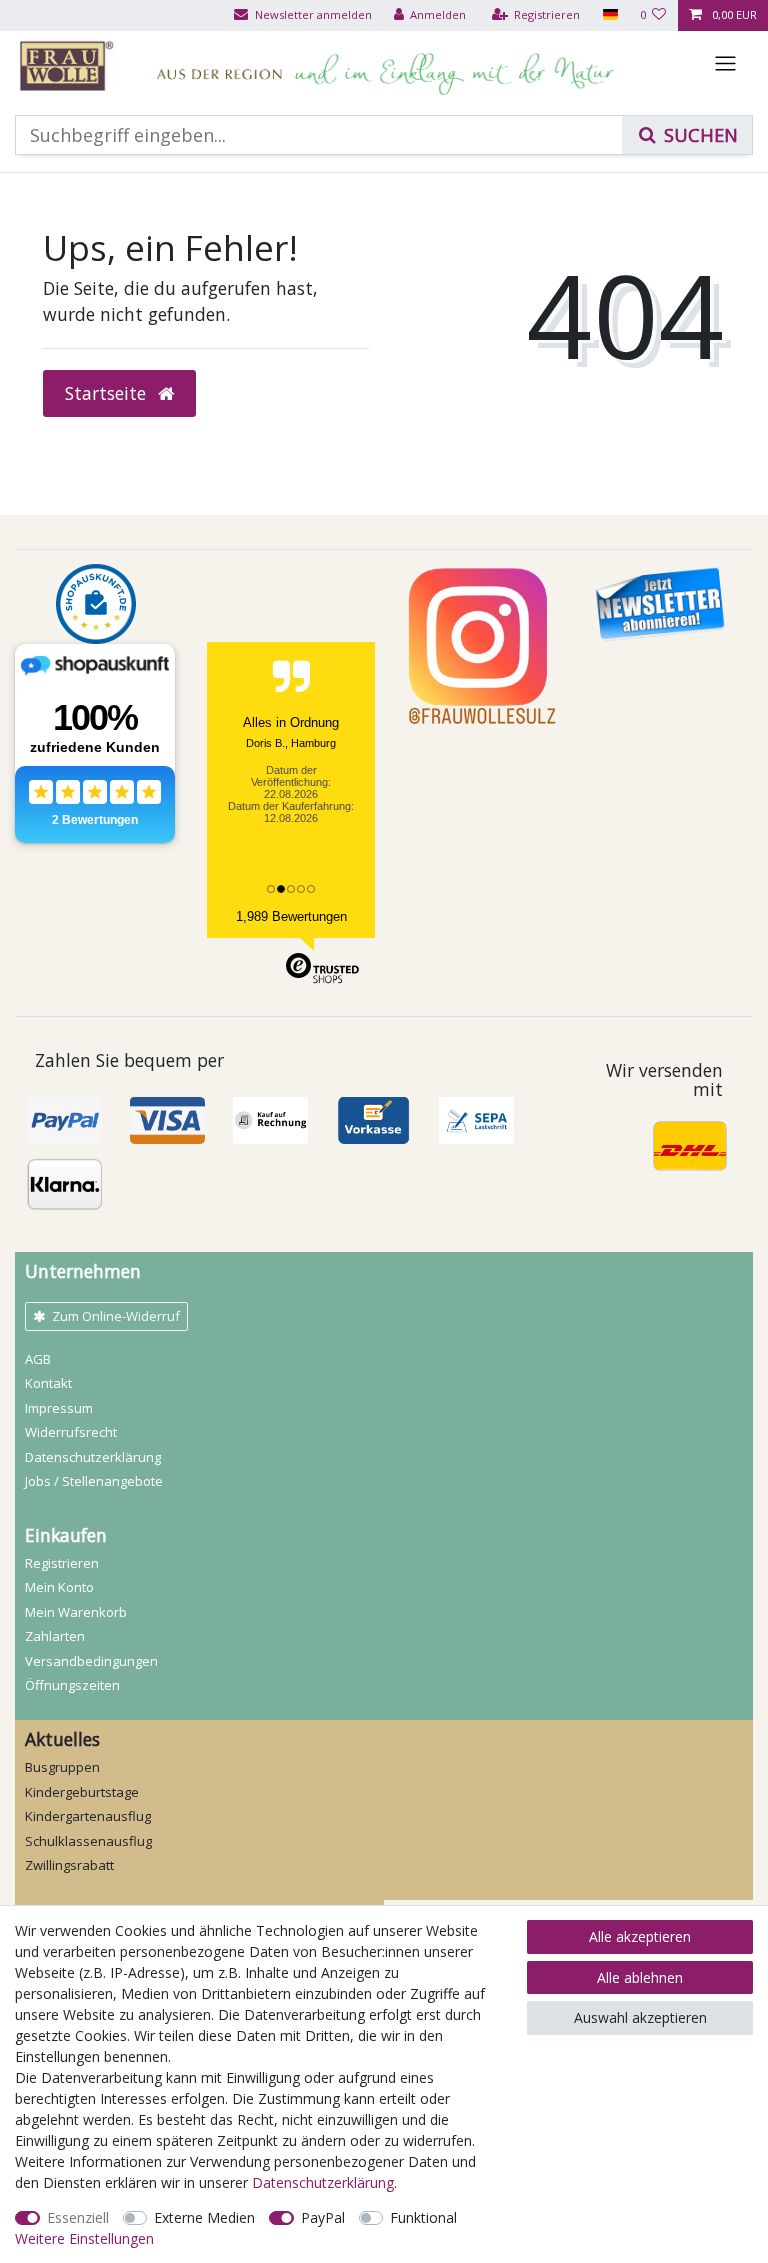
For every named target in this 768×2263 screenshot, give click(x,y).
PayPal (323, 2217)
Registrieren (62, 1563)
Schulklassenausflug (88, 1841)
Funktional (423, 2217)
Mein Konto (59, 1587)
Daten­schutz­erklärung (93, 1457)
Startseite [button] (108, 393)
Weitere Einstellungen (84, 2238)
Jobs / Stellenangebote (94, 1481)
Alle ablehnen (640, 1977)
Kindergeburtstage (82, 1792)
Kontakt (48, 1383)
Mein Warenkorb (76, 1612)
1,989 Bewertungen (291, 916)
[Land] (609, 15)
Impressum (59, 1408)
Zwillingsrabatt (69, 1865)
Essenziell (78, 2217)
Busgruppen (62, 1767)
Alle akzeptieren (640, 1936)
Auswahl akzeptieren (640, 2017)
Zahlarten (55, 1636)
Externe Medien (204, 2217)
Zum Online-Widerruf (116, 1316)
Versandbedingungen (91, 1661)
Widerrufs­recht (71, 1432)
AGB (38, 1359)
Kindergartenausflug (88, 1816)
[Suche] (687, 135)
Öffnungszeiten (72, 1685)
